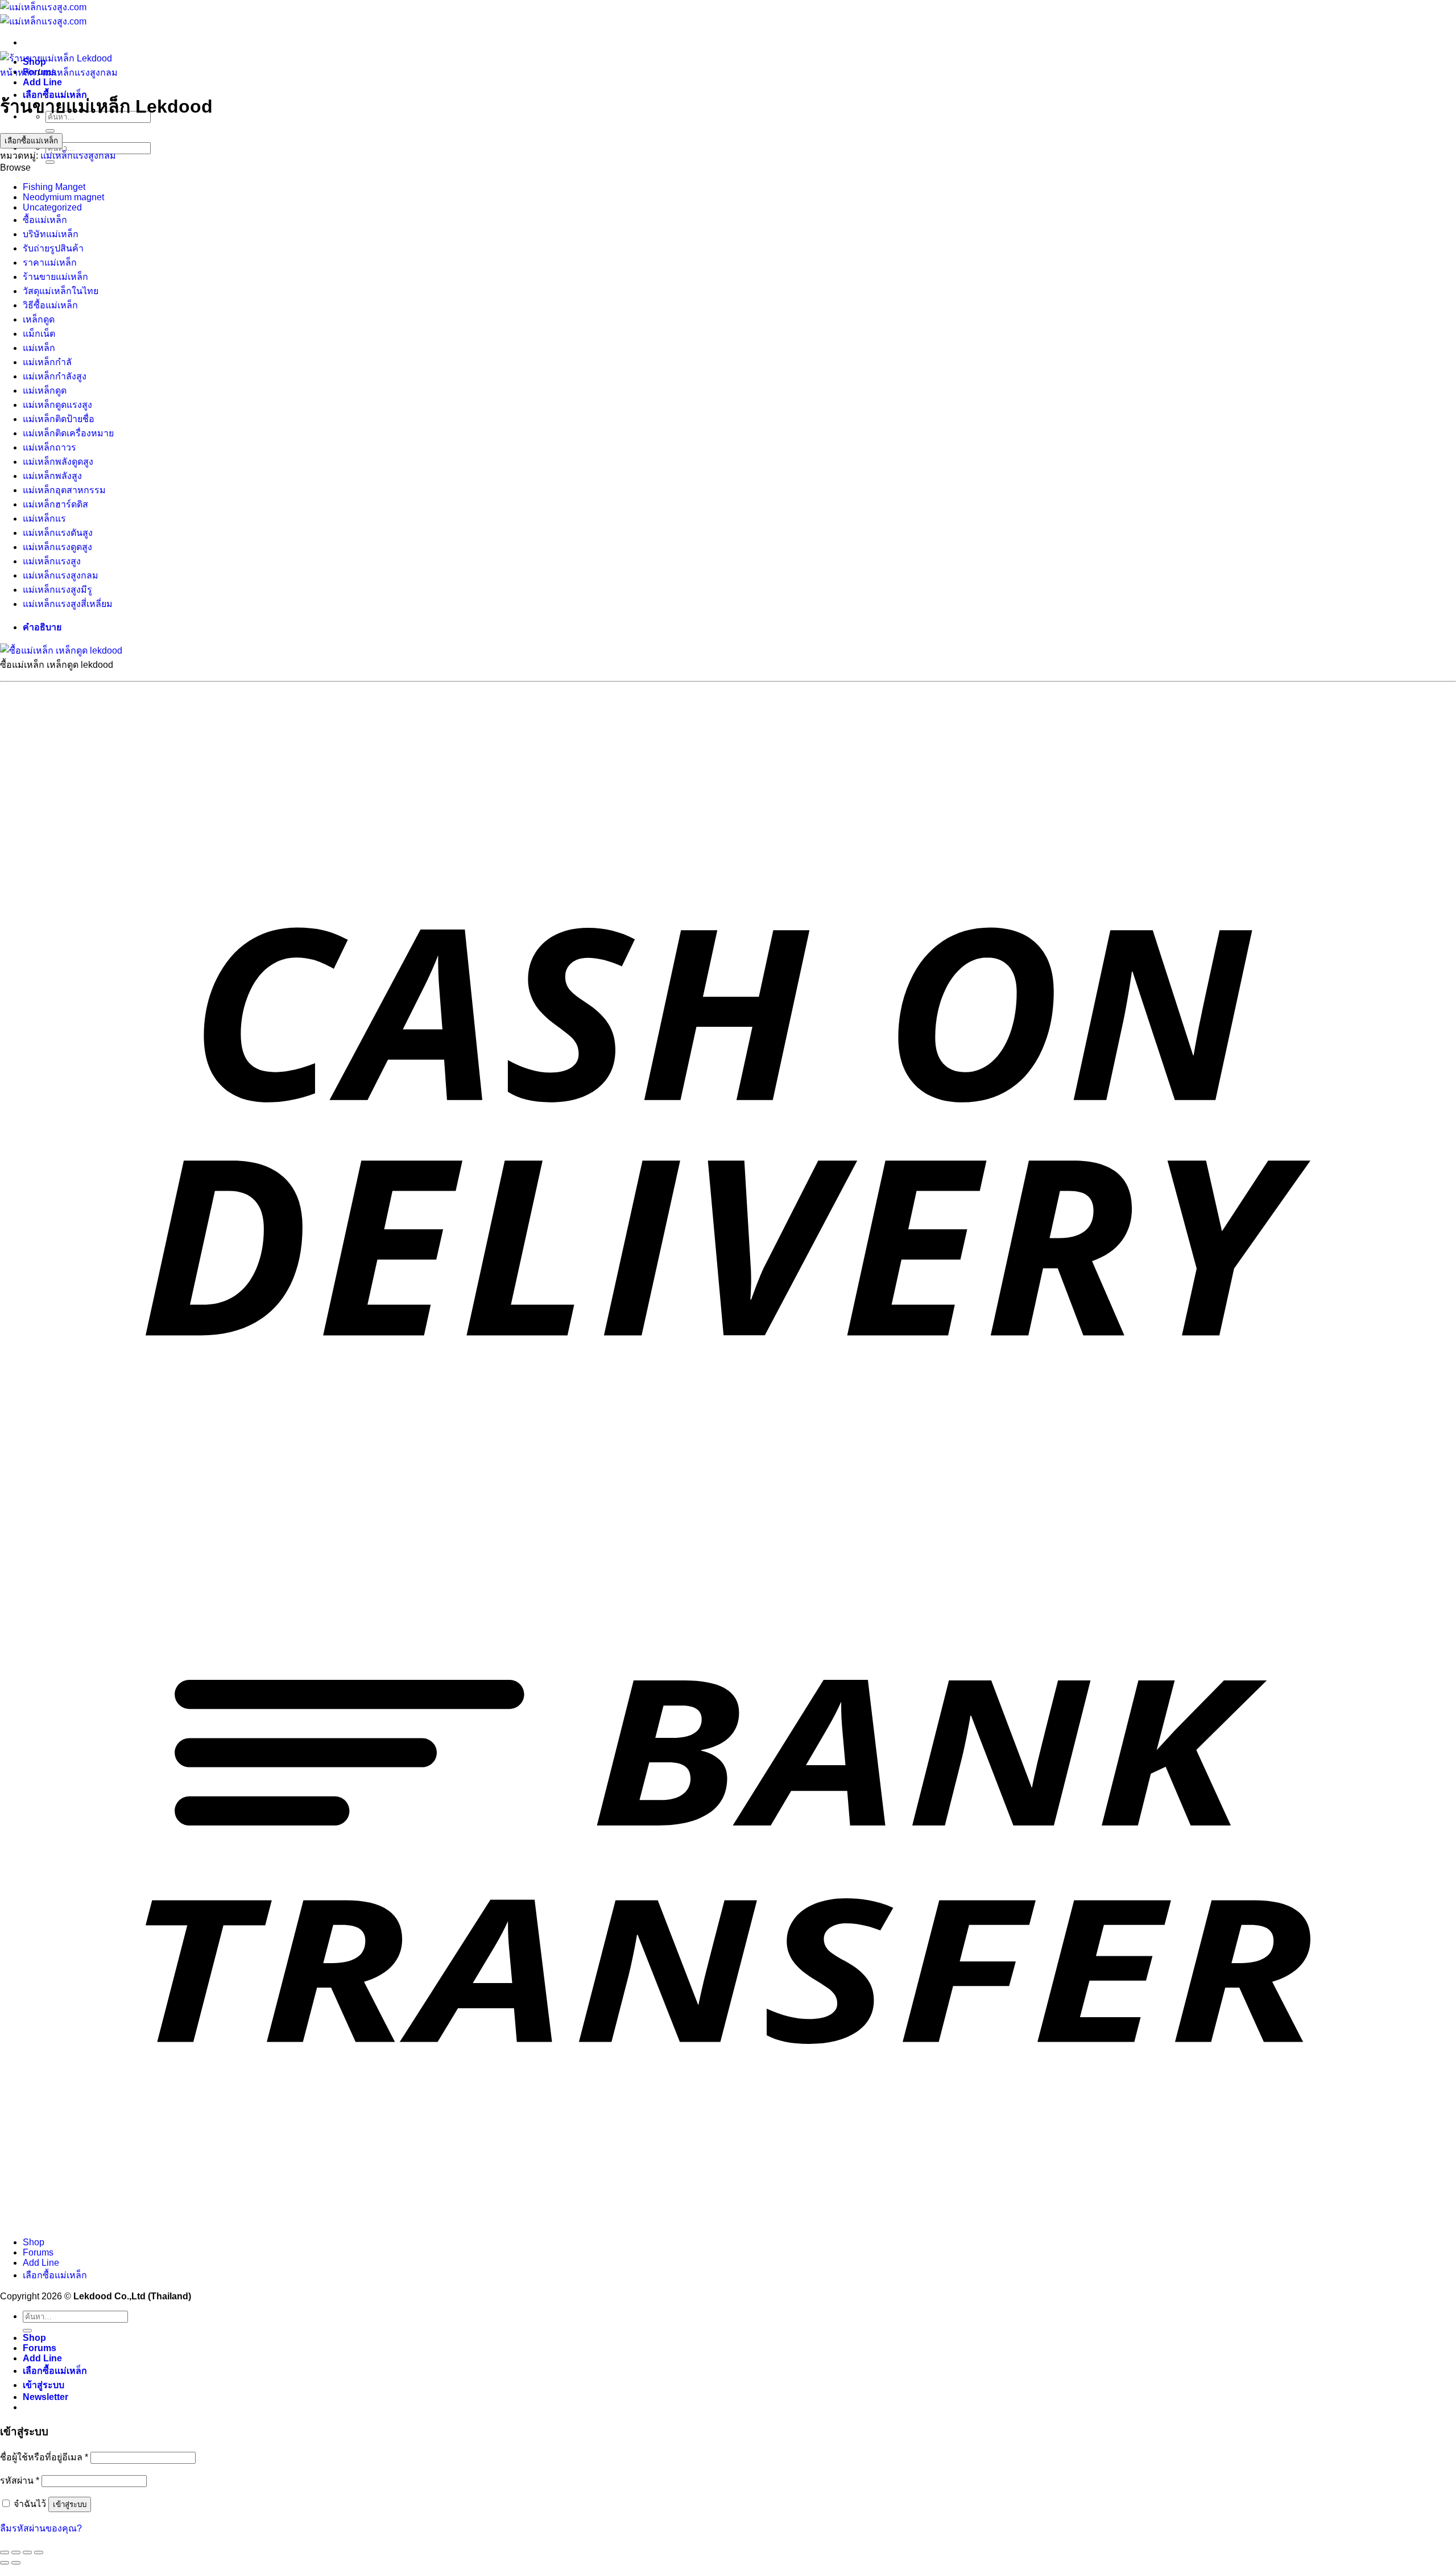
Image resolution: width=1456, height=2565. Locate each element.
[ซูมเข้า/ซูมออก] (5, 2552)
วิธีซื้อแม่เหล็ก (50, 305)
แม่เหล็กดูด (45, 391)
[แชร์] (27, 2552)
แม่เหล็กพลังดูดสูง (58, 462)
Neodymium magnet (63, 197)
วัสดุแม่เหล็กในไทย (61, 291)
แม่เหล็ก (39, 348)
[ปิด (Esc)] (39, 2552)
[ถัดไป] (16, 2563)
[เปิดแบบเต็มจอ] (16, 2552)
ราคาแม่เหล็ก (50, 263)
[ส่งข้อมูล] (50, 131)
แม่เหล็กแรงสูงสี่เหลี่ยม (68, 604)
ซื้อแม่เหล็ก (45, 220)
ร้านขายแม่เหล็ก (55, 277)
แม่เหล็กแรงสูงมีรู (57, 590)
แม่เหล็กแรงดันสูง (58, 533)
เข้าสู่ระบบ (70, 2504)
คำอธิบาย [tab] (42, 627)
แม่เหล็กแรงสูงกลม (80, 73)
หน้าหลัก (18, 73)
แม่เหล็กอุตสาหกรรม (64, 490)
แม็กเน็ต (39, 334)
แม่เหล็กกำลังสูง (55, 376)
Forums (38, 2252)
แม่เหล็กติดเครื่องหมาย (68, 433)
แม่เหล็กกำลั (47, 362)
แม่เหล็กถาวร (49, 447)
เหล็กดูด (39, 319)
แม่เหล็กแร (44, 519)
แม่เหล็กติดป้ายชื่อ (59, 419)
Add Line (42, 82)
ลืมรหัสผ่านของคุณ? (41, 2528)
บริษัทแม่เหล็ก (51, 234)
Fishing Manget (54, 187)
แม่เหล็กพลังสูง (52, 476)
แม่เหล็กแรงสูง (52, 561)
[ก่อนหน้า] (5, 2563)
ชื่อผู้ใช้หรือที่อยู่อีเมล (44, 2457)
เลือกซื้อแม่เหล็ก (31, 141)
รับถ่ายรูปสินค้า (53, 248)
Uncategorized (52, 207)
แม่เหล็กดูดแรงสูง (57, 405)
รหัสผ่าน (20, 2481)
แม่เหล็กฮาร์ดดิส (55, 504)
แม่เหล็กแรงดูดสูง (57, 547)
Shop (34, 2242)
